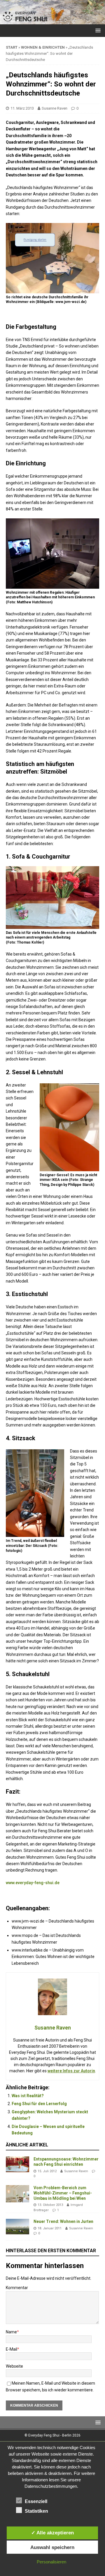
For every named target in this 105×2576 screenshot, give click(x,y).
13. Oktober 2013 (50, 2205)
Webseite (14, 2366)
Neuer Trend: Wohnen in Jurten (63, 2221)
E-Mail (12, 2349)
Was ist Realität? (28, 2096)
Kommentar (17, 2288)
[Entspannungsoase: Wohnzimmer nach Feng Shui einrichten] (17, 2164)
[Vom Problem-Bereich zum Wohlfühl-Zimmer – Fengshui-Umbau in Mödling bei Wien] (17, 2194)
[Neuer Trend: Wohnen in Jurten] (17, 2227)
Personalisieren (51, 2562)
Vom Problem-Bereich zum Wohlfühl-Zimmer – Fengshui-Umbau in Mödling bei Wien (63, 2193)
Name (11, 2332)
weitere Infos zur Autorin (71, 2071)
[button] (97, 30)
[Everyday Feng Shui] (52, 21)
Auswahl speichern (52, 2547)
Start (12, 47)
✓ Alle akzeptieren (52, 2533)
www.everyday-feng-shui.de (33, 1883)
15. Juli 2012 (47, 2171)
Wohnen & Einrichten (43, 47)
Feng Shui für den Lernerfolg (39, 2104)
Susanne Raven (55, 108)
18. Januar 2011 (50, 2228)
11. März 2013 (22, 108)
